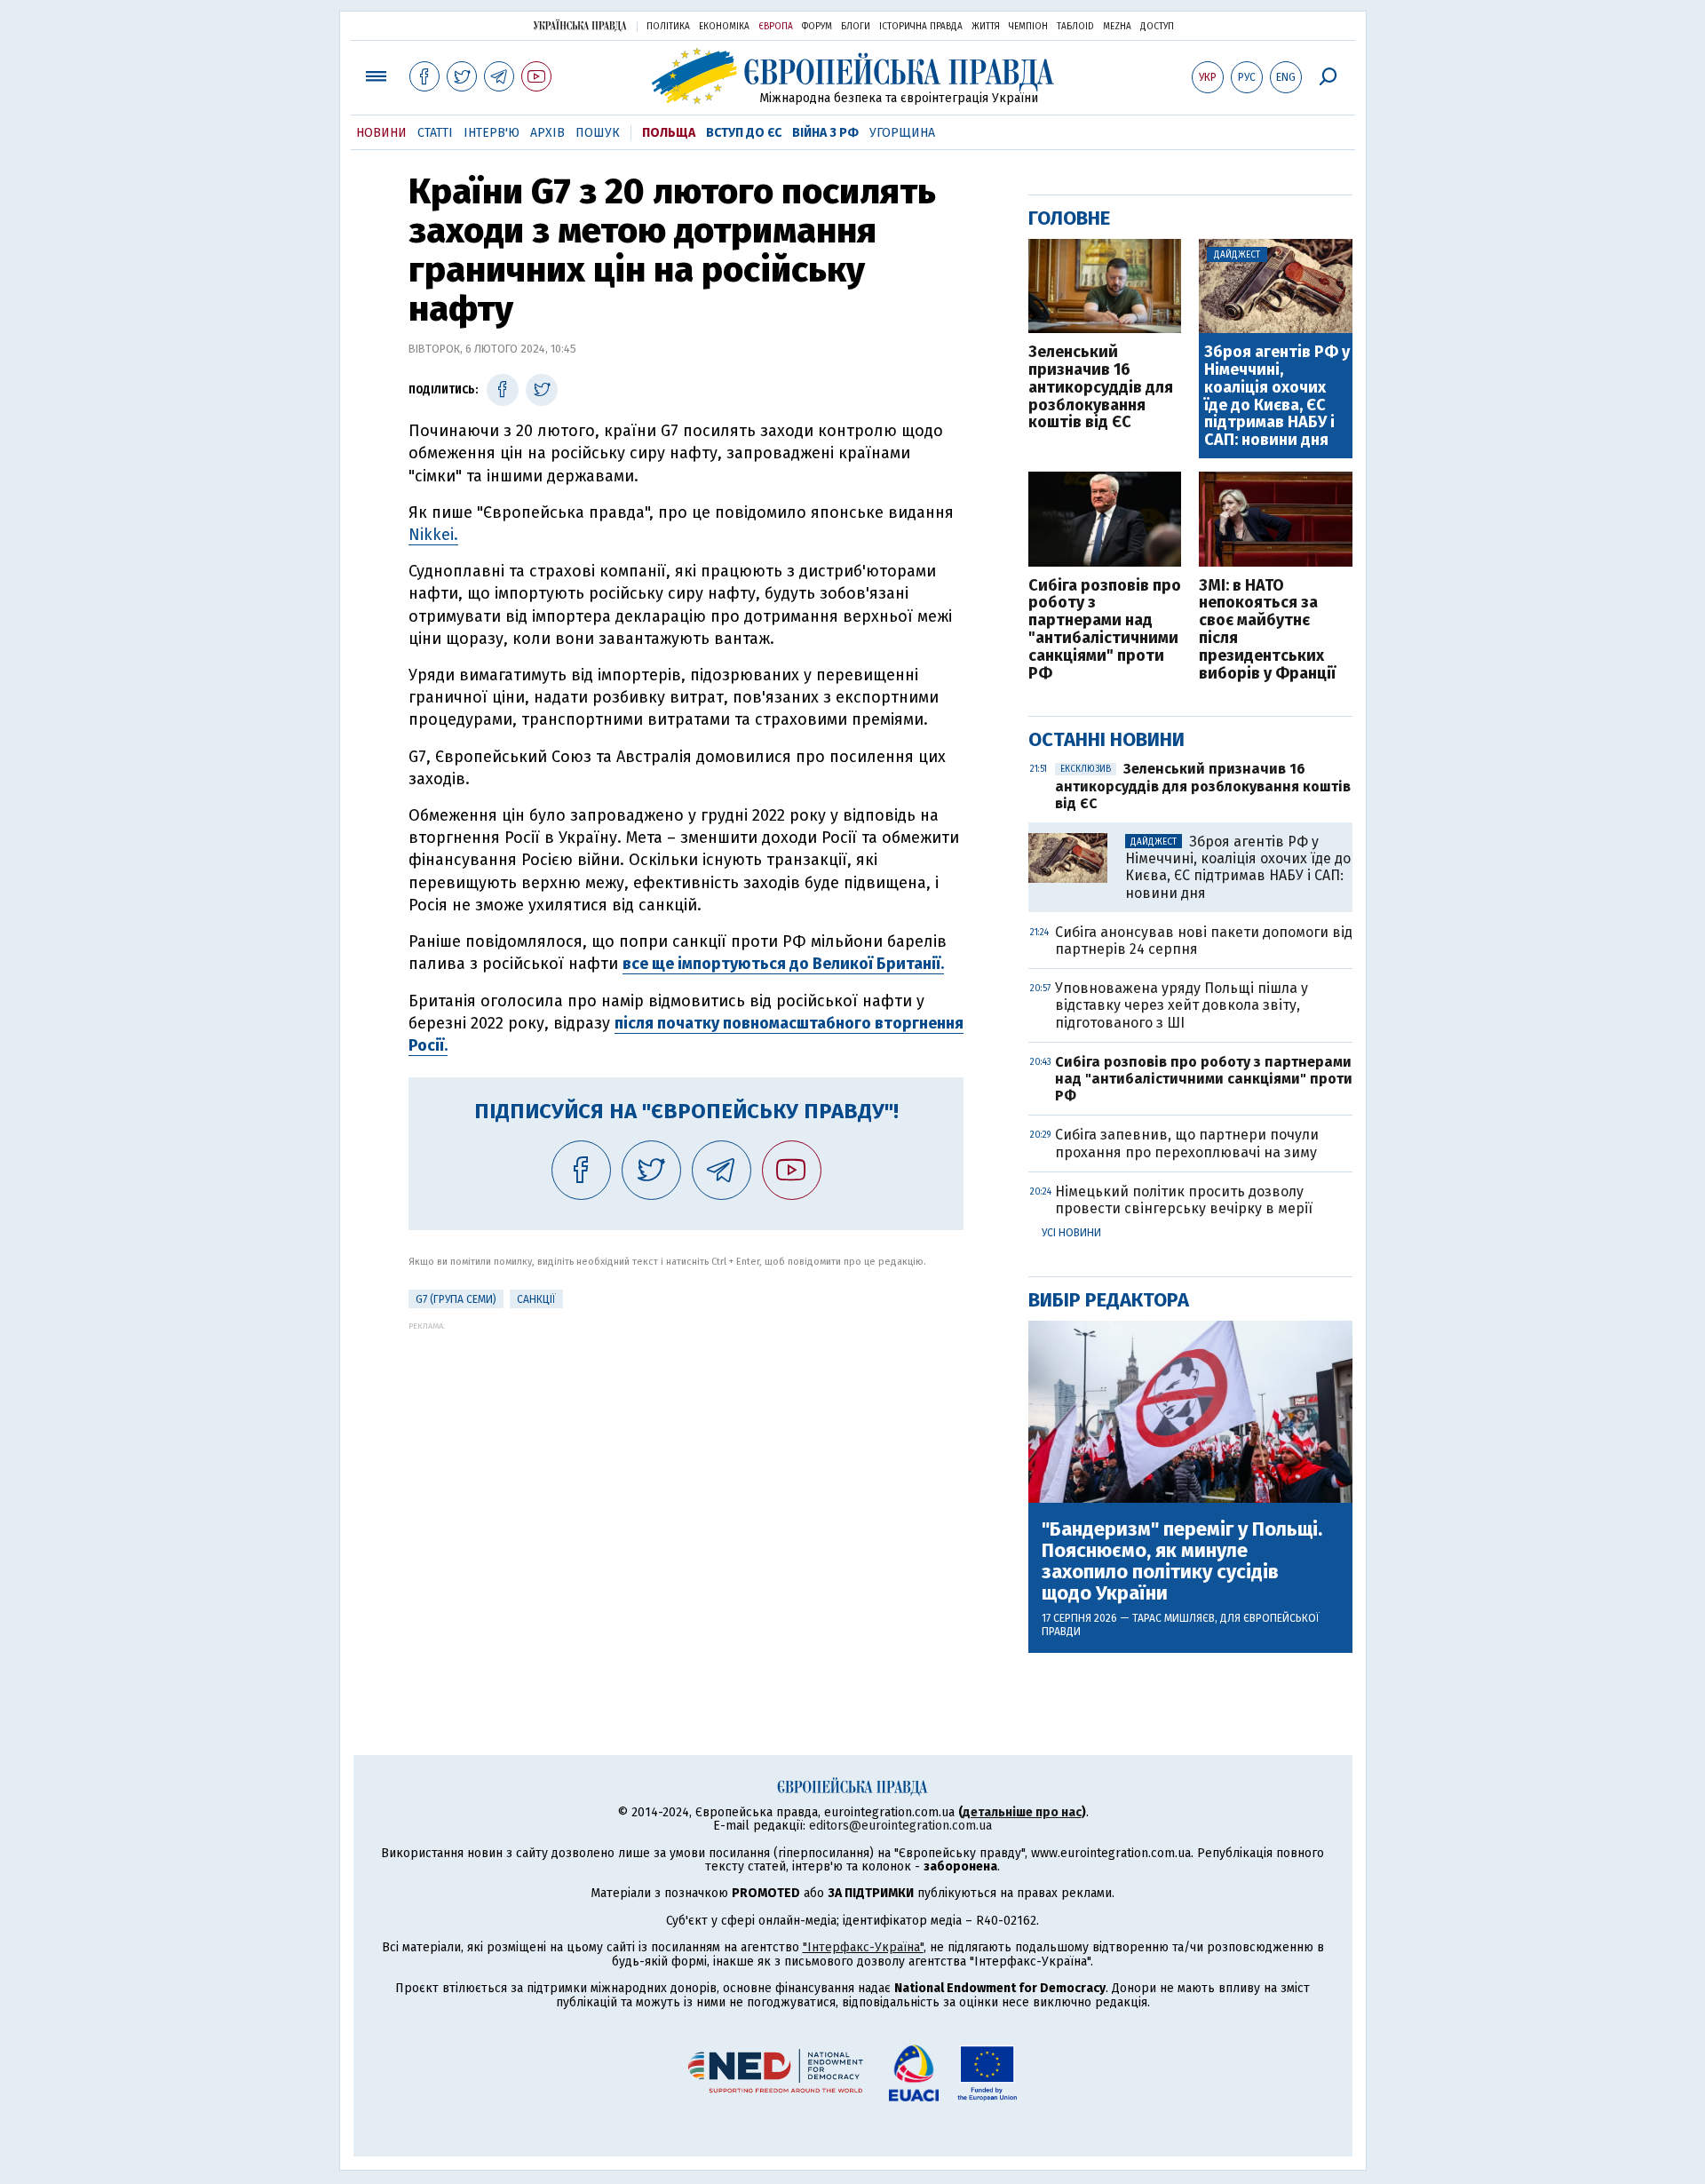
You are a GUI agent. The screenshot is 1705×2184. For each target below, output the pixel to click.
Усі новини (1071, 1233)
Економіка (724, 27)
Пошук (598, 133)
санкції (536, 1299)
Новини (381, 133)
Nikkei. (433, 535)
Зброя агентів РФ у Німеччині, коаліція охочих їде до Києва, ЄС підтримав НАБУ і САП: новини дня (1277, 397)
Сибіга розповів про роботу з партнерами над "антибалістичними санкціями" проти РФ (1105, 630)
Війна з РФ (825, 133)
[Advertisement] (686, 1455)
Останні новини (1106, 739)
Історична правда (921, 27)
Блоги (856, 27)
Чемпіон (1028, 27)
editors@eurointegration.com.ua (900, 1826)
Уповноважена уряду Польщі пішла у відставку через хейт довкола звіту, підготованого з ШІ (1182, 1005)
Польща (669, 133)
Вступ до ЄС (744, 133)
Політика (668, 27)
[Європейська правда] (853, 76)
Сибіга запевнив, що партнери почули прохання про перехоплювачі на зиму (1187, 1143)
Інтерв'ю (492, 133)
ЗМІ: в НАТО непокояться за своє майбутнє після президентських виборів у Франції (1267, 630)
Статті (435, 133)
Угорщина (902, 133)
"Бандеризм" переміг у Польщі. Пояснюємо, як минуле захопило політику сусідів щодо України (1182, 1562)
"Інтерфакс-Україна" (863, 1947)
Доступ (1157, 27)
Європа (776, 27)
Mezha (1117, 27)
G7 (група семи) (456, 1299)
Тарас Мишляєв (1174, 1618)
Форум (817, 27)
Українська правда (580, 25)
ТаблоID (1075, 27)
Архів (547, 133)
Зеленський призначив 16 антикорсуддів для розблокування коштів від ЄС (1101, 388)
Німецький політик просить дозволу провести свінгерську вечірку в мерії (1184, 1200)
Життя (986, 27)
